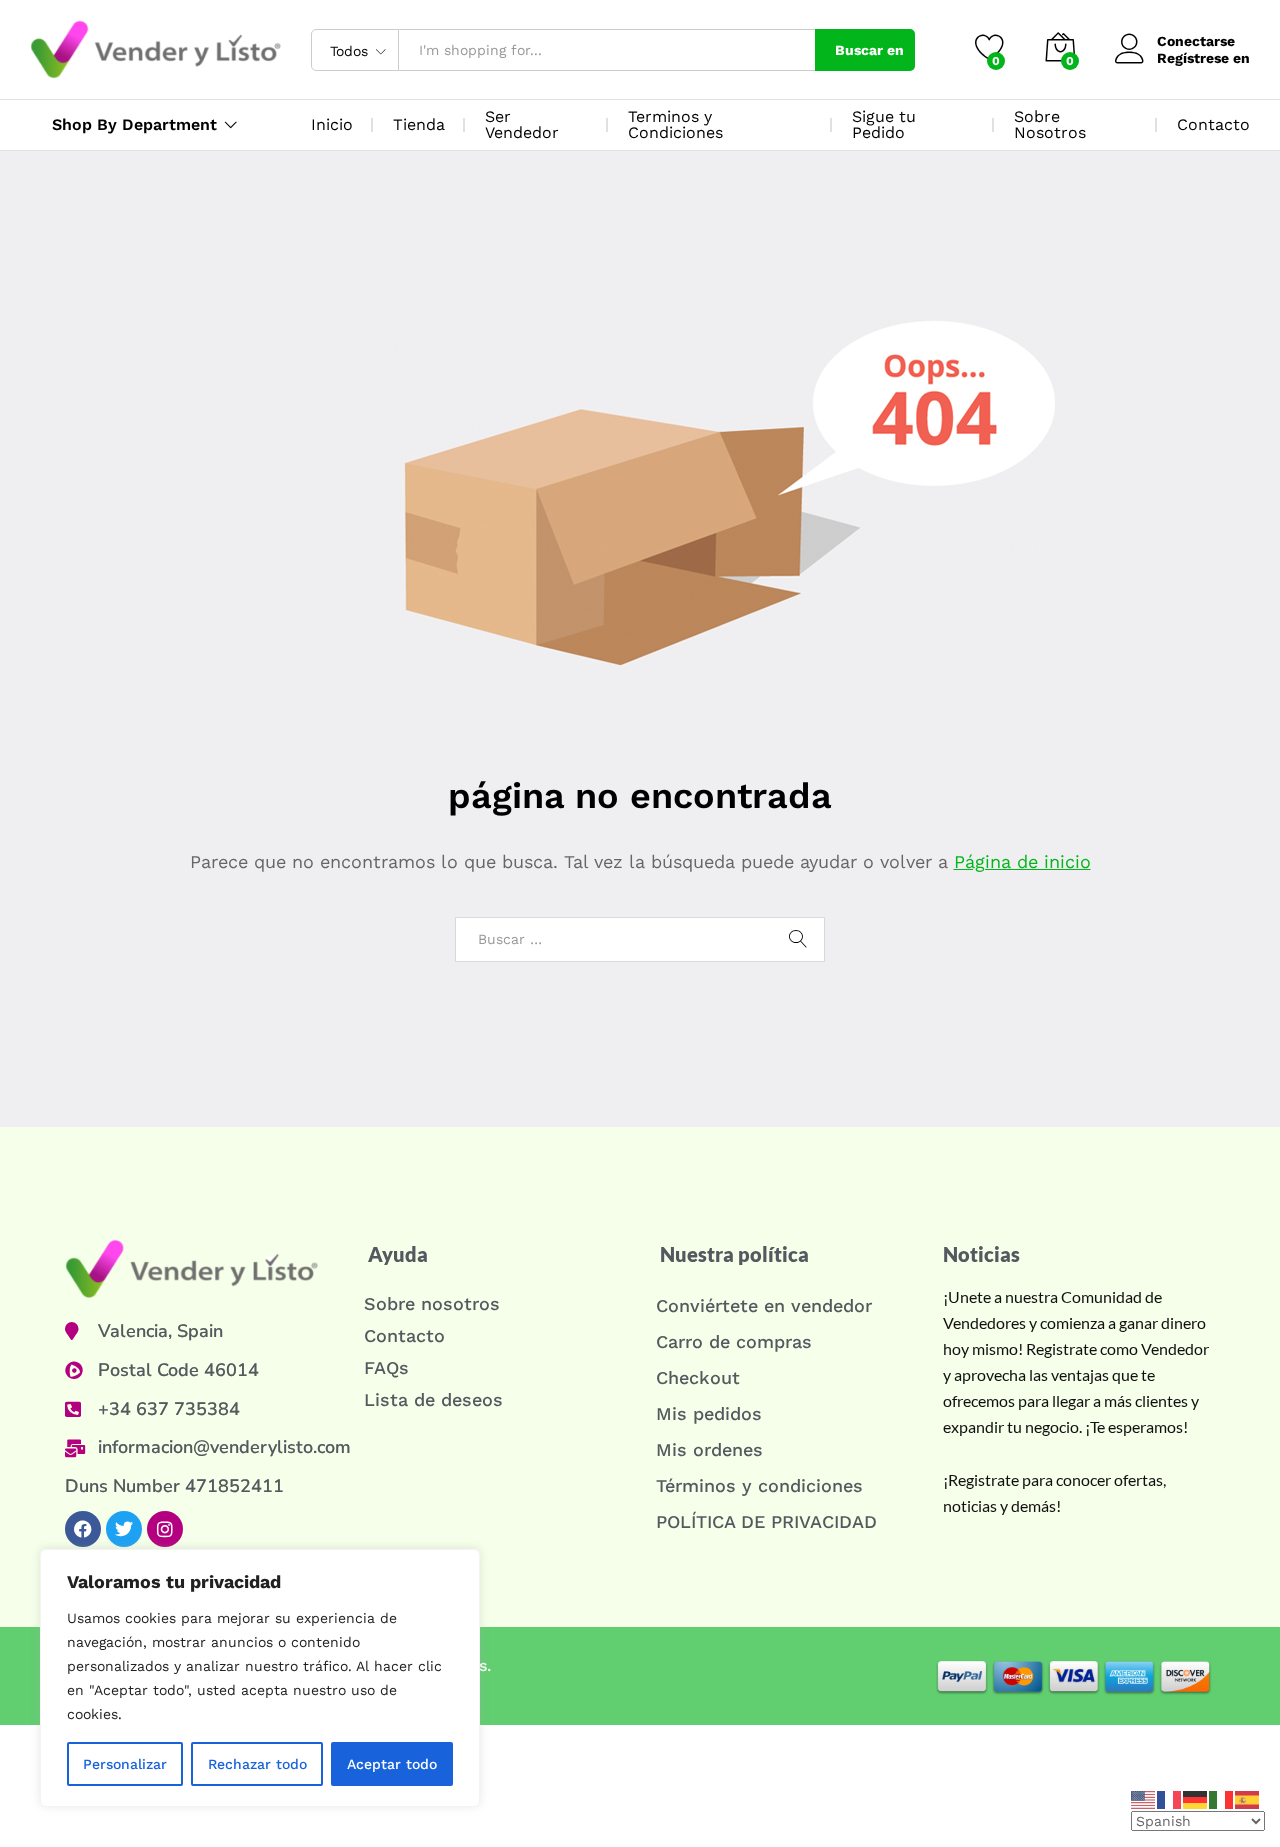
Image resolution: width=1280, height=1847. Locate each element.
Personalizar (125, 1764)
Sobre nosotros (432, 1303)
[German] (1196, 1798)
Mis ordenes (709, 1449)
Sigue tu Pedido (884, 124)
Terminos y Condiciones (675, 124)
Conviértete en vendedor (764, 1305)
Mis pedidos (709, 1413)
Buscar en (869, 50)
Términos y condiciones (759, 1485)
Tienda (419, 124)
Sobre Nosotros (1050, 124)
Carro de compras (734, 1341)
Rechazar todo (257, 1764)
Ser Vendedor (522, 124)
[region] (260, 1678)
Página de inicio (1022, 861)
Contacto (1213, 124)
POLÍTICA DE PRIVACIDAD (766, 1521)
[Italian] (1222, 1798)
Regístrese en (1203, 58)
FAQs (386, 1367)
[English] (1144, 1798)
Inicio (332, 124)
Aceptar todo (392, 1764)
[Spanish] (1248, 1798)
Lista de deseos (433, 1399)
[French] (1170, 1798)
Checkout (698, 1377)
